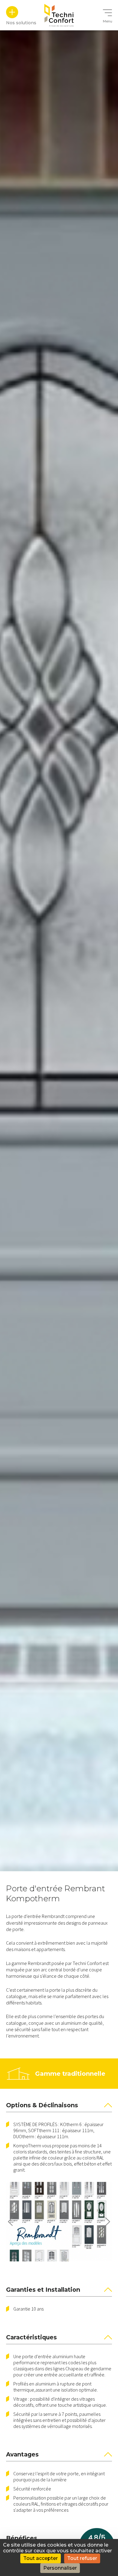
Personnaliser (60, 2568)
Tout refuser (82, 2558)
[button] (10, 2222)
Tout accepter (41, 2558)
